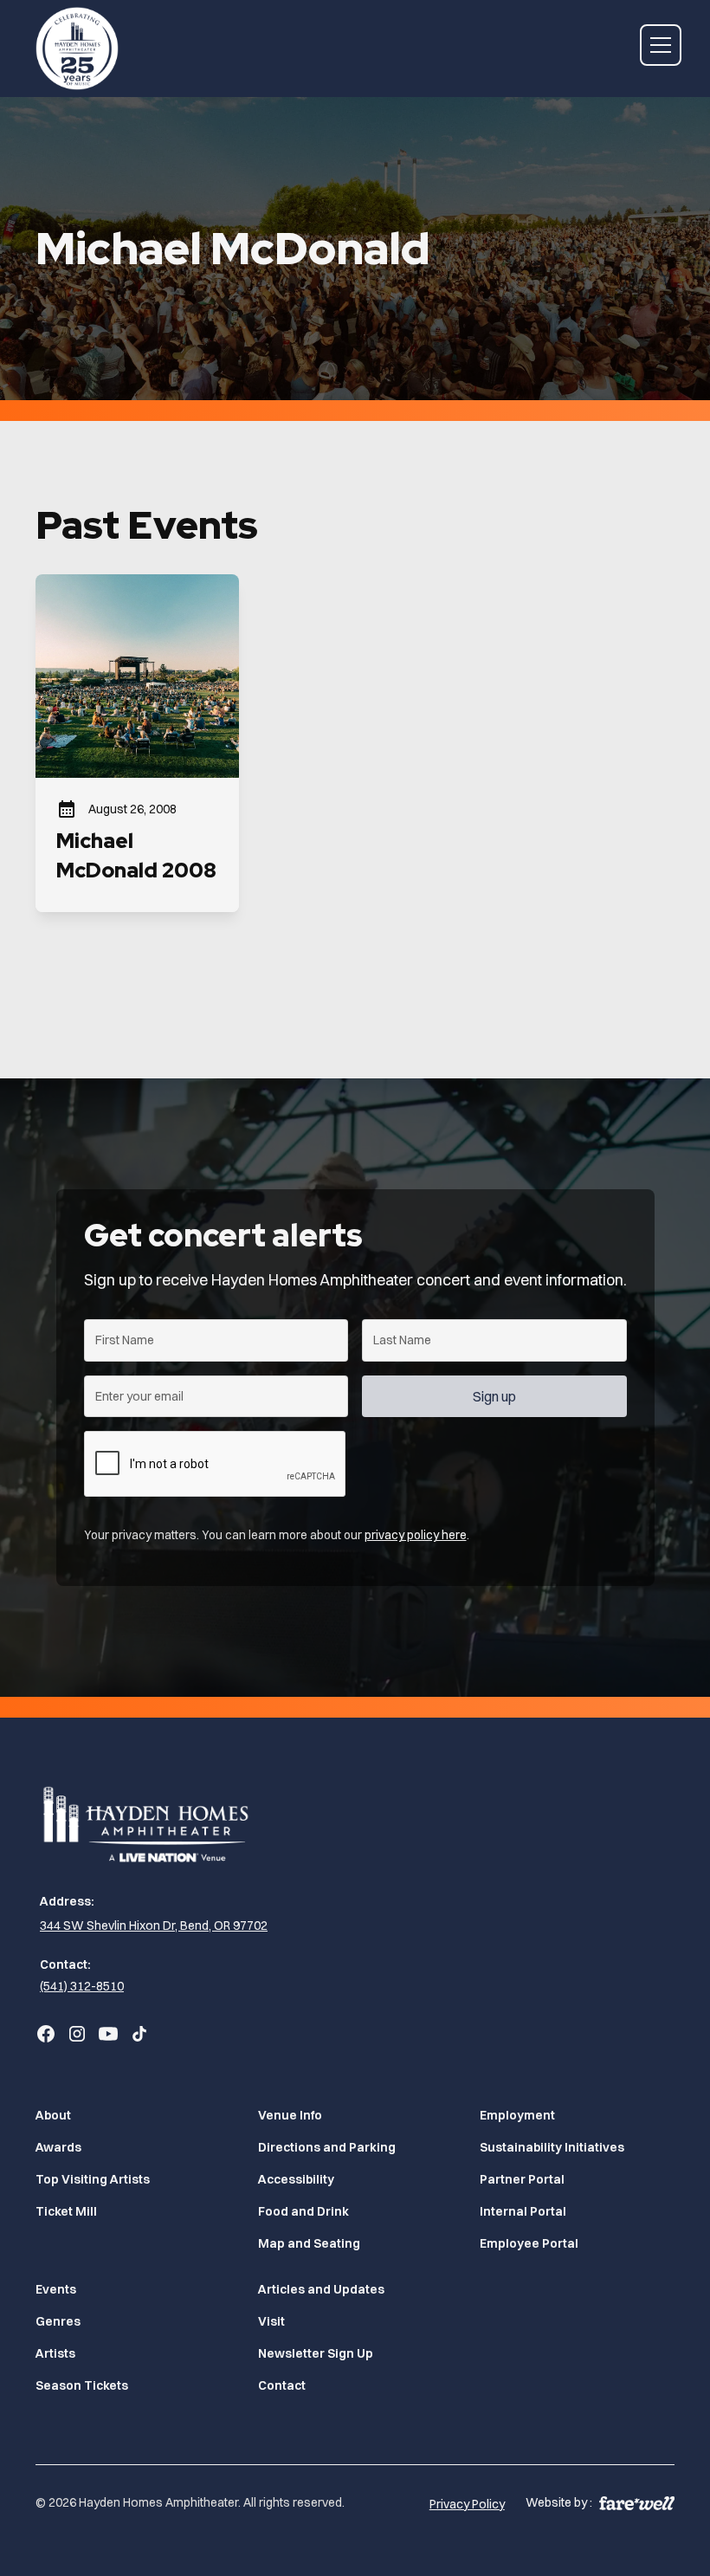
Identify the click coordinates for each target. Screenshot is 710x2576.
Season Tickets (82, 2385)
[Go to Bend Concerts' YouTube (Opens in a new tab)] (108, 2034)
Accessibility (296, 2179)
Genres (58, 2321)
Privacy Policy (467, 2504)
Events (56, 2289)
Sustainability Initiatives (552, 2147)
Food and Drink (303, 2211)
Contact (282, 2385)
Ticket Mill (66, 2211)
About (53, 2115)
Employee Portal (529, 2243)
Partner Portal (522, 2179)
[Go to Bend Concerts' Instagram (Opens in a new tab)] (77, 2034)
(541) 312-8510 (82, 1986)
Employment (517, 2115)
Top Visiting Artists (93, 2179)
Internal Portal (523, 2211)
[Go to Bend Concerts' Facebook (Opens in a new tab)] (46, 2034)
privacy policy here (416, 1535)
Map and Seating (309, 2243)
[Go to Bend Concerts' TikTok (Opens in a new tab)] (139, 2034)
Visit (271, 2321)
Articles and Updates (321, 2289)
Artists (55, 2353)
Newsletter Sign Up (316, 2353)
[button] (657, 45)
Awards (58, 2147)
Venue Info (290, 2115)
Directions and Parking (327, 2147)
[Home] (77, 45)
